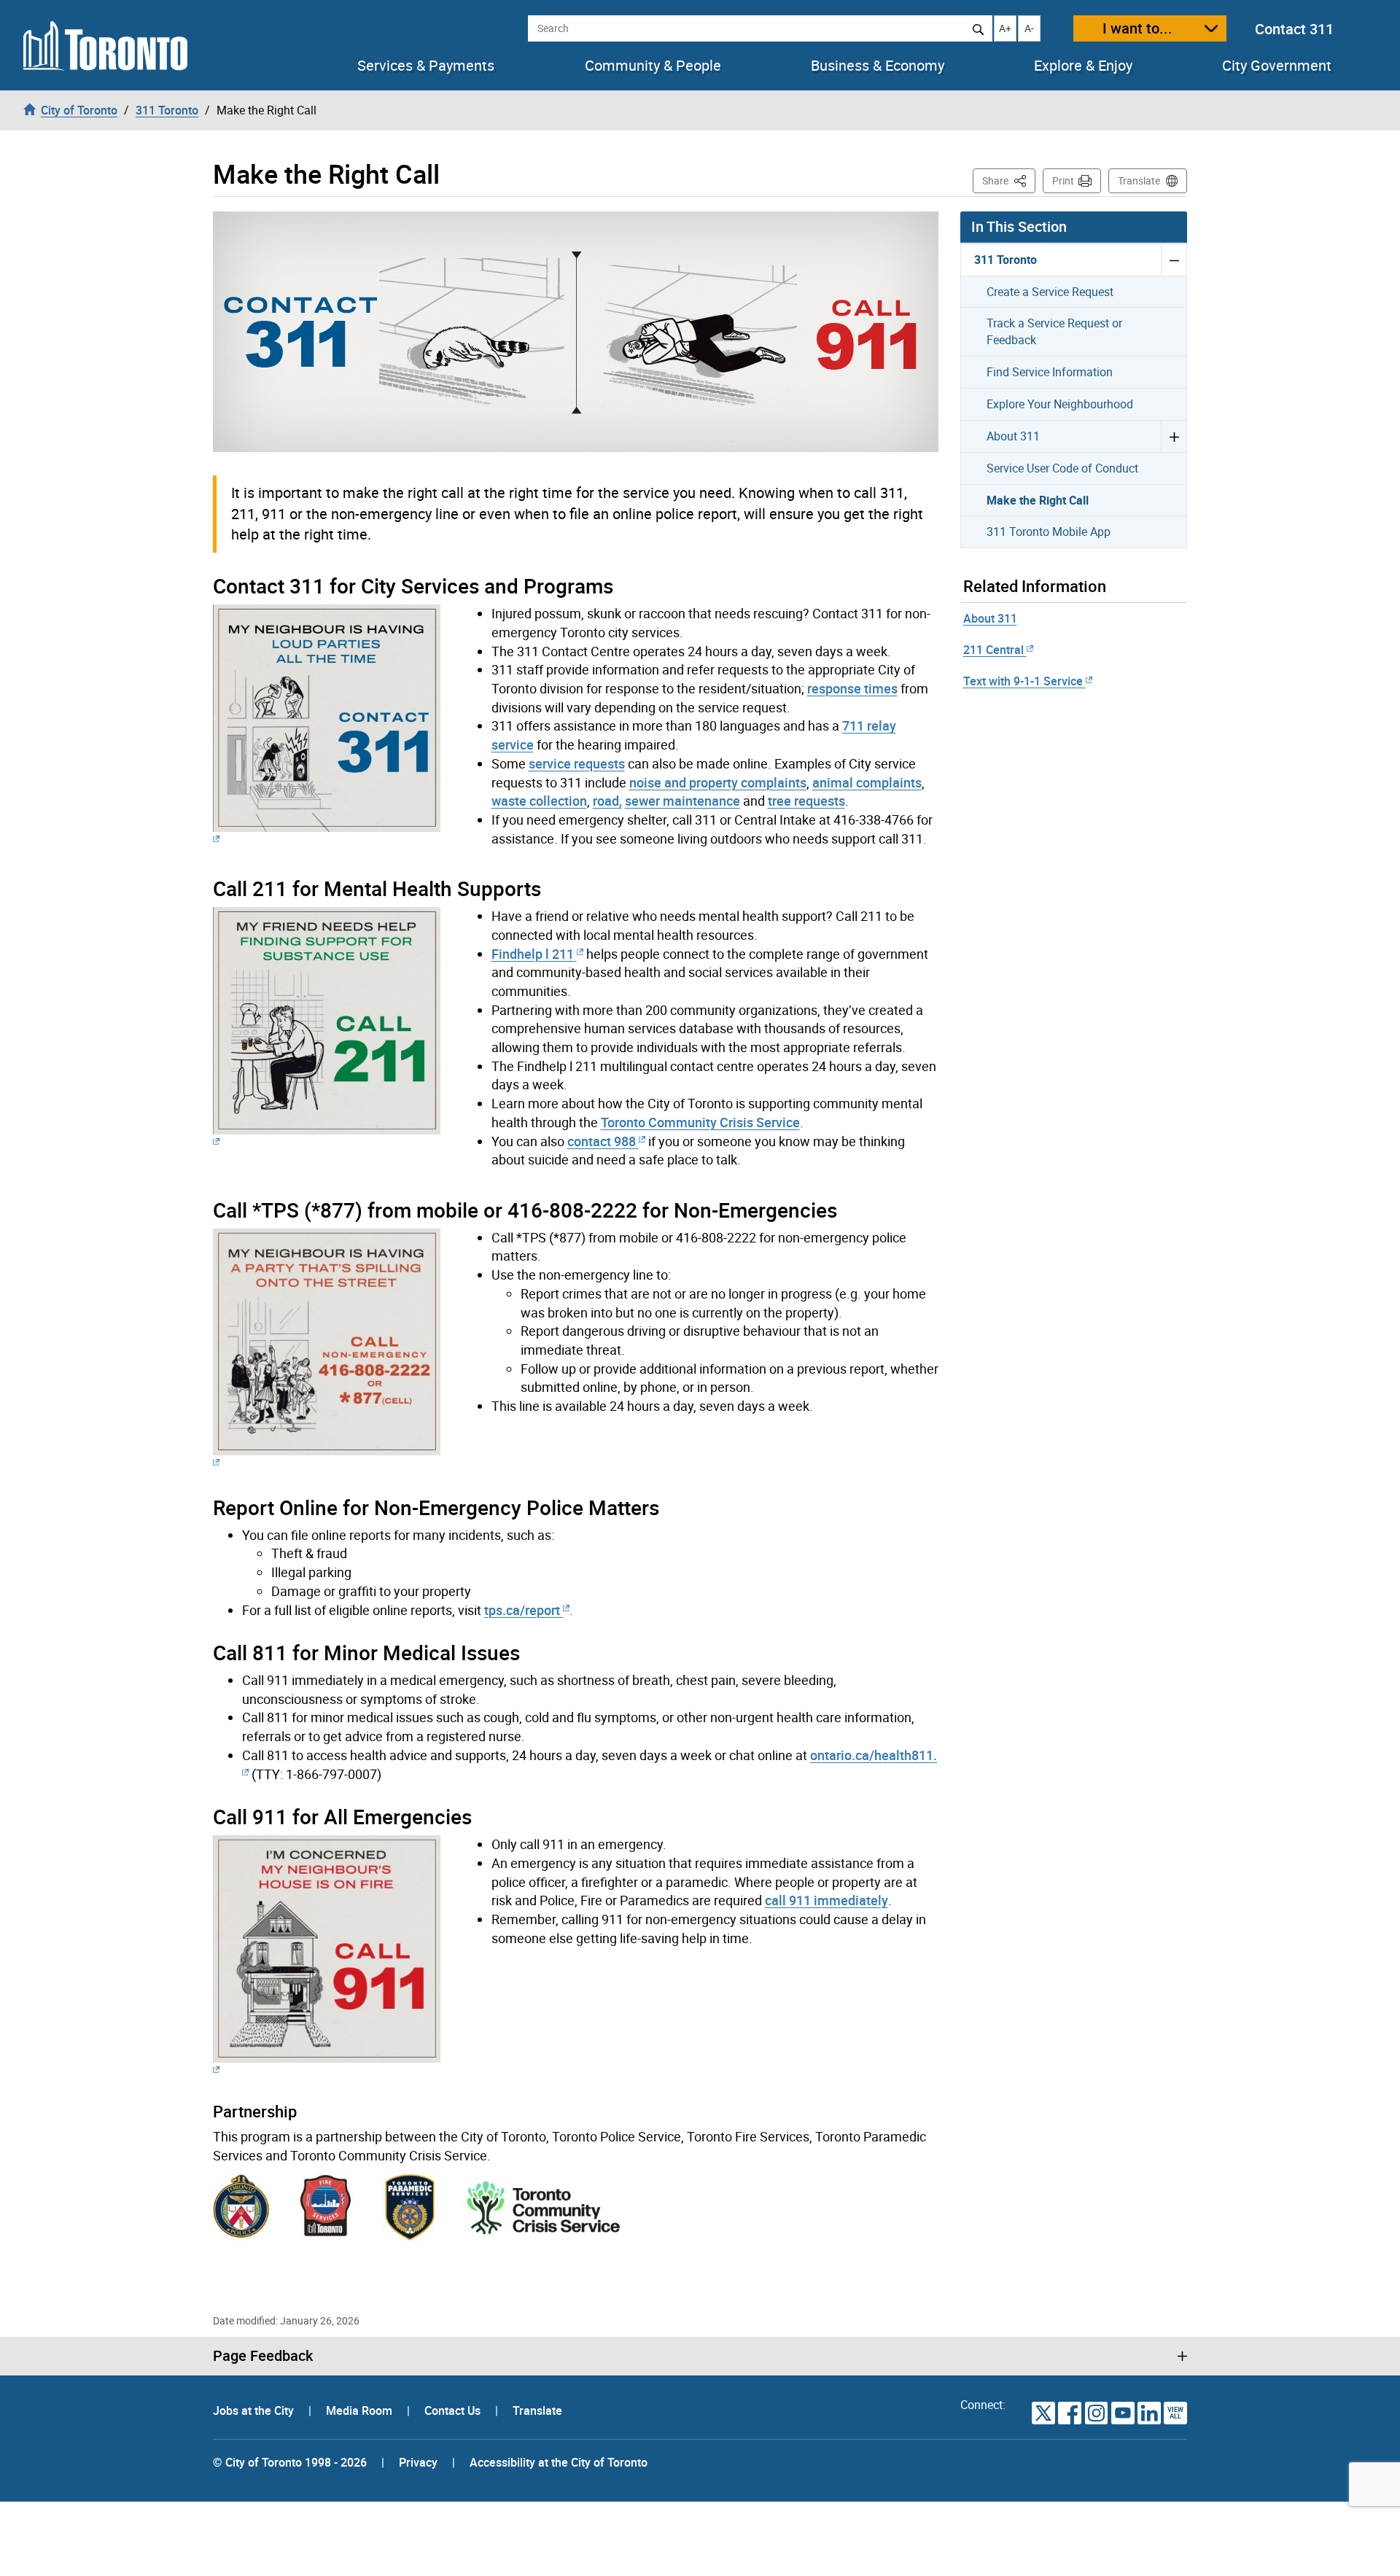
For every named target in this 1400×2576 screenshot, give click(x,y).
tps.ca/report (522, 1610)
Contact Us (454, 2410)
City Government (1277, 66)
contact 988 (602, 1141)
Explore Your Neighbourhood (1060, 404)
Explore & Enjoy (1083, 66)
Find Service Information (1050, 372)
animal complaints (867, 782)
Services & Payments (426, 66)
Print (1063, 180)
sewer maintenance (682, 801)
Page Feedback (263, 2356)
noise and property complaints (718, 782)
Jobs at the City (255, 2410)
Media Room (361, 2410)
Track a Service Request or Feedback (1054, 331)
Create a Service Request (1050, 292)
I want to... (1137, 28)
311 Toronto (1006, 260)
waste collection (539, 801)
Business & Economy (878, 66)
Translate (1139, 180)
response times (852, 688)
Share (1009, 180)
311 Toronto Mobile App (1049, 532)
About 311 (1013, 436)
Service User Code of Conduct (1062, 468)
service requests (577, 763)
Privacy (418, 2462)
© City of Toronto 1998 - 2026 (290, 2462)
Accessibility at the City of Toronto (559, 2462)
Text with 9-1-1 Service (1023, 681)
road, (607, 801)
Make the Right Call (1038, 500)
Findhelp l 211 (533, 954)
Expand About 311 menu (1174, 436)
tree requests (806, 801)
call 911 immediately (827, 1900)
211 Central (993, 650)
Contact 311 (1294, 29)
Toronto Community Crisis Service (700, 1122)
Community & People (653, 66)
